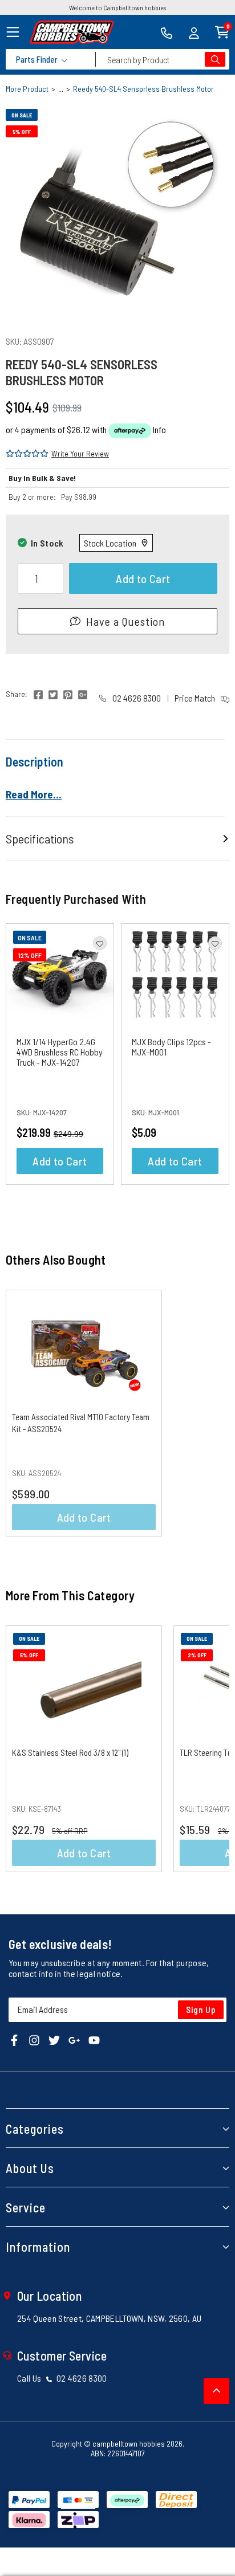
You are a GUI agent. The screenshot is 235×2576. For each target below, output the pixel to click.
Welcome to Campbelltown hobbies (117, 7)
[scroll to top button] (216, 2391)
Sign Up (201, 2010)
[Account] (194, 32)
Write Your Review (80, 453)
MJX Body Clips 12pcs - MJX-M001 (171, 1047)
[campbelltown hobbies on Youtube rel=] (94, 2039)
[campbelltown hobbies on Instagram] (34, 2039)
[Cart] (222, 31)
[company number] (167, 32)
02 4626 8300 (136, 698)
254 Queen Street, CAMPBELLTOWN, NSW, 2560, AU (109, 2318)
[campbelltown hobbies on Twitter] (54, 2039)
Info (159, 429)
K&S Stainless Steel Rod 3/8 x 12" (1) (70, 1752)
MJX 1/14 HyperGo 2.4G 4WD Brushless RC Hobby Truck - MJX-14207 (60, 1052)
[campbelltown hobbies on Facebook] (14, 2039)
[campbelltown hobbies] (72, 32)
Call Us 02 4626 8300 (62, 2378)
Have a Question (125, 621)
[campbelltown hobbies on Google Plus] (74, 2039)
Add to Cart (143, 578)
